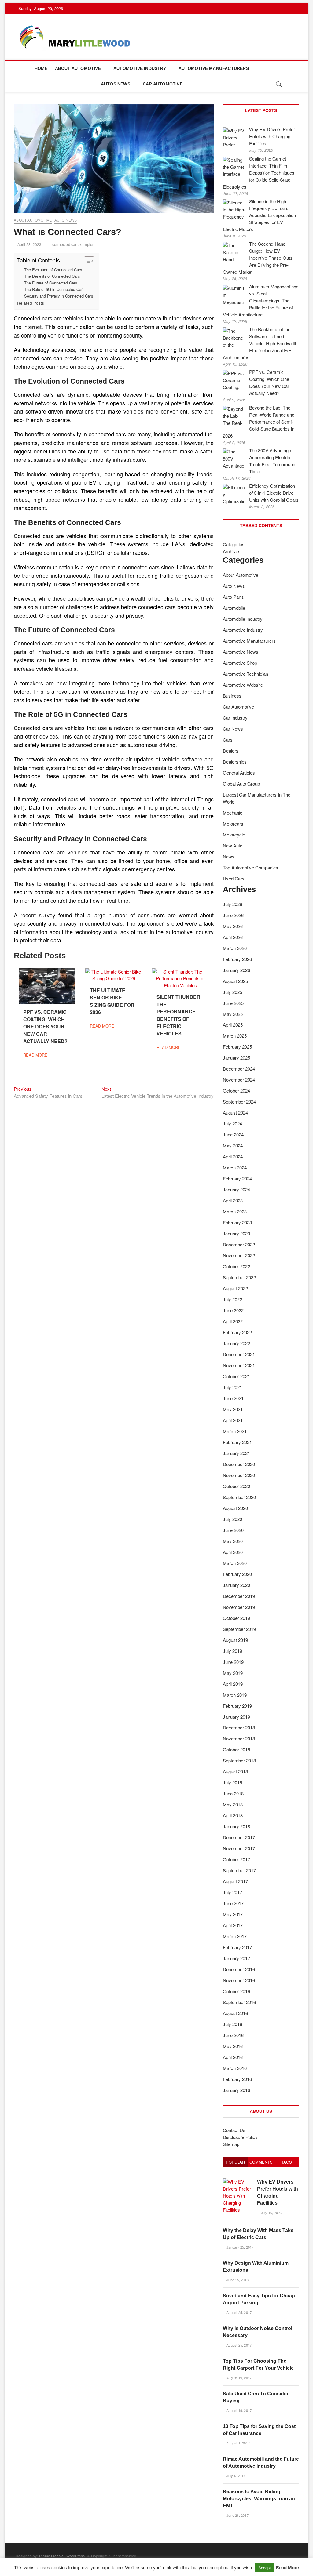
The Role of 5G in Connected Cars (54, 289)
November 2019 (239, 1607)
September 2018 (239, 1760)
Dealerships (235, 762)
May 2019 (233, 1673)
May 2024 (233, 1145)
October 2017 (236, 1859)
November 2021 (239, 1365)
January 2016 (236, 2090)
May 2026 (233, 926)
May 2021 (233, 1409)
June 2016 (233, 2035)
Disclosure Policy (240, 2137)
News (229, 856)
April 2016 (233, 2057)
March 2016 (235, 2068)
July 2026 (232, 904)
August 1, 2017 (238, 2443)
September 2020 (239, 1497)
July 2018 (232, 1782)
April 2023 (233, 1200)
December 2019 (239, 1596)
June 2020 (233, 1530)
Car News (233, 729)
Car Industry (235, 718)
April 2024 (233, 1156)
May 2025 (233, 1014)
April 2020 (233, 1552)
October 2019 (236, 1618)
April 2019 (233, 1684)
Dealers (231, 751)
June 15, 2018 (237, 2280)
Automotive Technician (245, 674)
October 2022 (236, 1266)
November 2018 (239, 1738)
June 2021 (233, 1398)
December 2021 (239, 1354)
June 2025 (233, 1003)
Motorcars (233, 824)
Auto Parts (233, 597)
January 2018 (236, 1826)
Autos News (116, 84)
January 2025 (236, 1058)
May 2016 (233, 2046)
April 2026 (233, 937)
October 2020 (236, 1486)
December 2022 (239, 1244)
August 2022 (235, 1288)
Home (41, 68)
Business (232, 696)
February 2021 (237, 1442)
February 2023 (237, 1222)
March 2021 (235, 1431)
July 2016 (232, 2024)
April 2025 (233, 1025)
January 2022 (236, 1343)
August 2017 (235, 1881)
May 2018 (233, 1804)
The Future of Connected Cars (51, 283)
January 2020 (236, 1585)
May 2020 (233, 1541)
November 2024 (239, 1080)
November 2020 (239, 1475)
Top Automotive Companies (250, 867)
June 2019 (233, 1662)
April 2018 (233, 1815)
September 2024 (239, 1102)
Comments (261, 2162)
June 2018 (233, 1793)
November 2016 (239, 1980)
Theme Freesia (51, 2556)
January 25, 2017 (239, 2247)
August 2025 (235, 981)
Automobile (234, 608)
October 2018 (236, 1749)
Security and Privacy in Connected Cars (59, 296)
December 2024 (239, 1069)
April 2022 (233, 1321)
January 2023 (236, 1233)
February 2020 (237, 1574)
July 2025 (232, 992)
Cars (228, 740)
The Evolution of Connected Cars (53, 270)
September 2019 (239, 1629)
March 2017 (235, 1936)
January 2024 (236, 1189)
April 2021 (233, 1420)
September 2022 (239, 1277)
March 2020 (235, 1563)
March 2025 (235, 1036)
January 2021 (236, 1453)
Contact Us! (235, 2130)
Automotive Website (243, 685)
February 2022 (237, 1332)
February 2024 (237, 1178)
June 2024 (233, 1134)
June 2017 (233, 1903)
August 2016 (235, 2013)
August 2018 (235, 1771)
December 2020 (239, 1464)
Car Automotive (163, 84)
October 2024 (236, 1091)
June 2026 (233, 915)
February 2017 (237, 1947)
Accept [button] (265, 2568)
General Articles (239, 773)
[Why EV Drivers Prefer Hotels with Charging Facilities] (238, 2182)
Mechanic (233, 813)
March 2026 (235, 948)
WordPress (75, 2556)
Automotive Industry (140, 68)
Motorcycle (234, 835)
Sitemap (231, 2144)
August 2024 (235, 1113)
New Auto (233, 845)
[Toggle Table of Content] (86, 261)
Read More (287, 2567)
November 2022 (239, 1255)
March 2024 (235, 1167)
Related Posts (31, 303)
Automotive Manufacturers (214, 68)
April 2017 (233, 1925)
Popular (235, 2162)
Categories (234, 544)
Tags (287, 2162)
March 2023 (235, 1211)
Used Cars (234, 878)
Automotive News (241, 652)
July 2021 (232, 1387)
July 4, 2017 (236, 2476)
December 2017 (239, 1837)
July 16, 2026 (271, 2213)
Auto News (66, 220)
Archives (232, 551)
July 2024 (232, 1124)
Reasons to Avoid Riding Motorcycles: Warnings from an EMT (259, 2499)
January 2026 (236, 970)
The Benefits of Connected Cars (52, 276)
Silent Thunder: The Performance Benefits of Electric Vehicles (179, 1015)
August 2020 (235, 1508)
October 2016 (236, 1991)
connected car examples (73, 245)
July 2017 (232, 1892)
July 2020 (232, 1519)
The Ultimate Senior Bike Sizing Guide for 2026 (112, 1001)
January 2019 (236, 1717)
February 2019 (237, 1706)
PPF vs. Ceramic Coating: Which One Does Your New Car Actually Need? (45, 1026)
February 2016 (237, 2079)
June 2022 (233, 1310)
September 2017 (239, 1870)
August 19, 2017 (239, 2378)
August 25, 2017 (239, 2312)
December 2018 (239, 1727)
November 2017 (239, 1848)
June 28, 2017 (237, 2515)
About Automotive (78, 68)
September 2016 (239, 2002)
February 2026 (237, 959)
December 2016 (239, 1969)
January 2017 (236, 1958)
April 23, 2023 (29, 245)
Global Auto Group (241, 784)
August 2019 (235, 1640)
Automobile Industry (243, 619)
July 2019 (232, 1651)
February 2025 (237, 1047)
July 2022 (232, 1299)
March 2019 (235, 1695)
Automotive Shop (240, 663)
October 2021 (236, 1376)
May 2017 (233, 1914)
